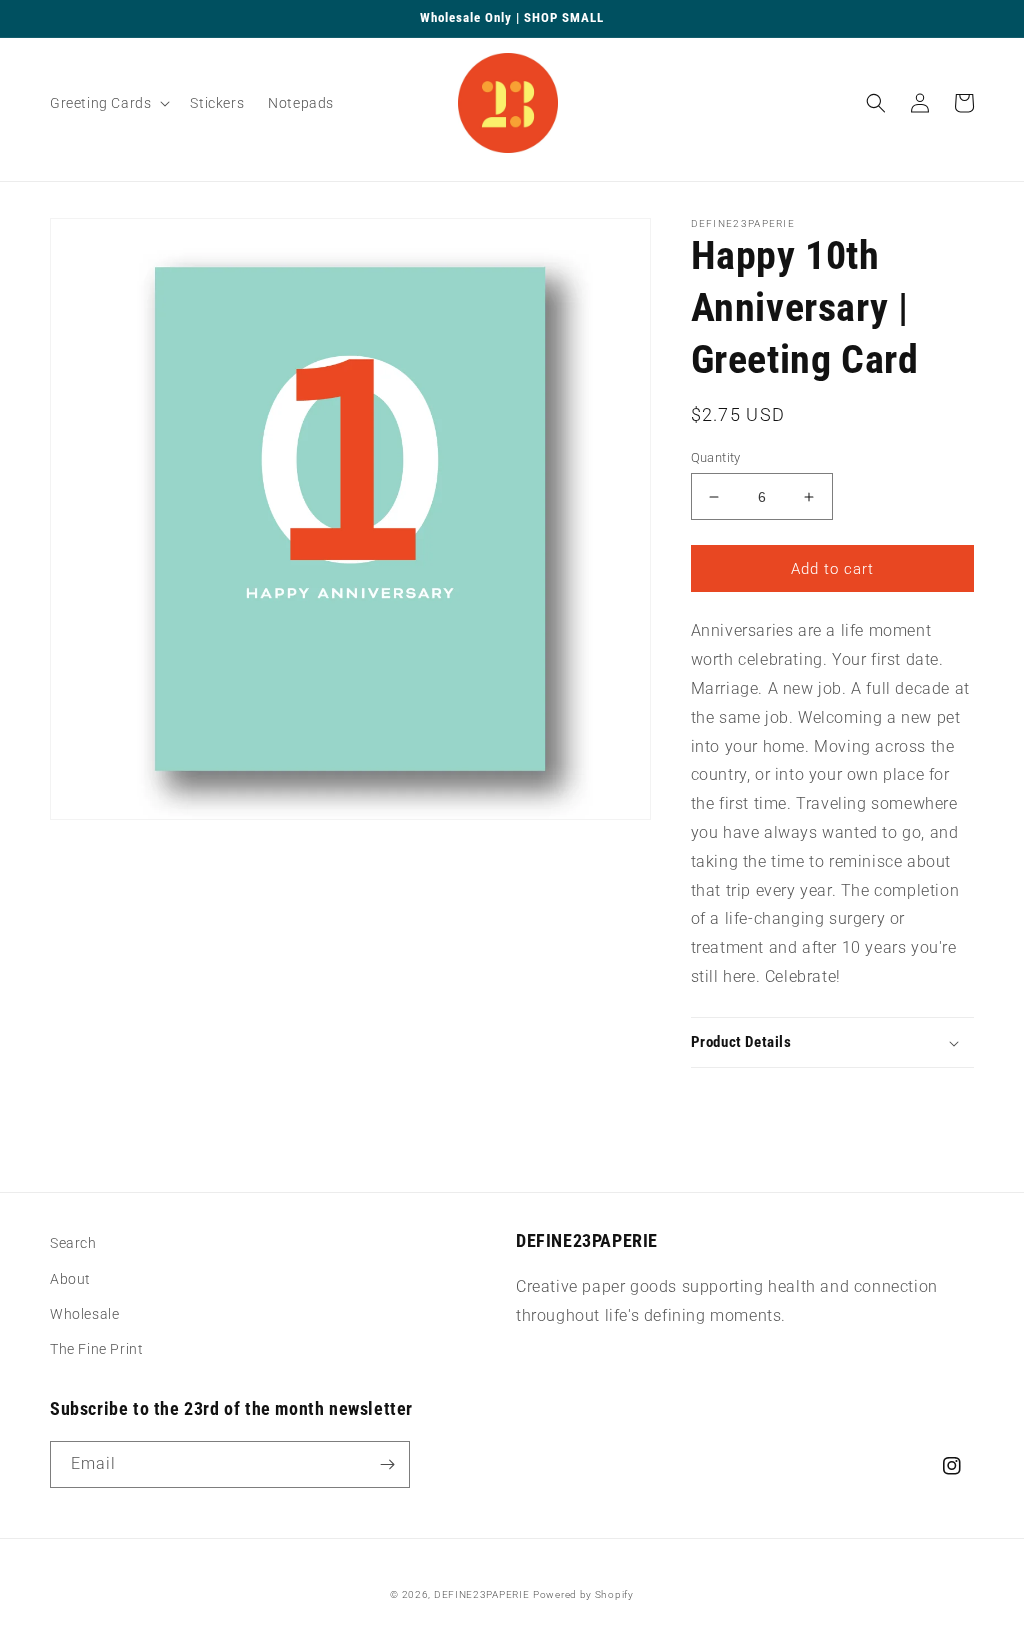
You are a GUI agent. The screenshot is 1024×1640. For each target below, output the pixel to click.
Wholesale (84, 1314)
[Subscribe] (387, 1464)
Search (73, 1243)
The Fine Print (96, 1349)
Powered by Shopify (583, 1594)
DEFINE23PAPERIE (482, 1594)
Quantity (716, 457)
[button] (108, 103)
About (70, 1279)
